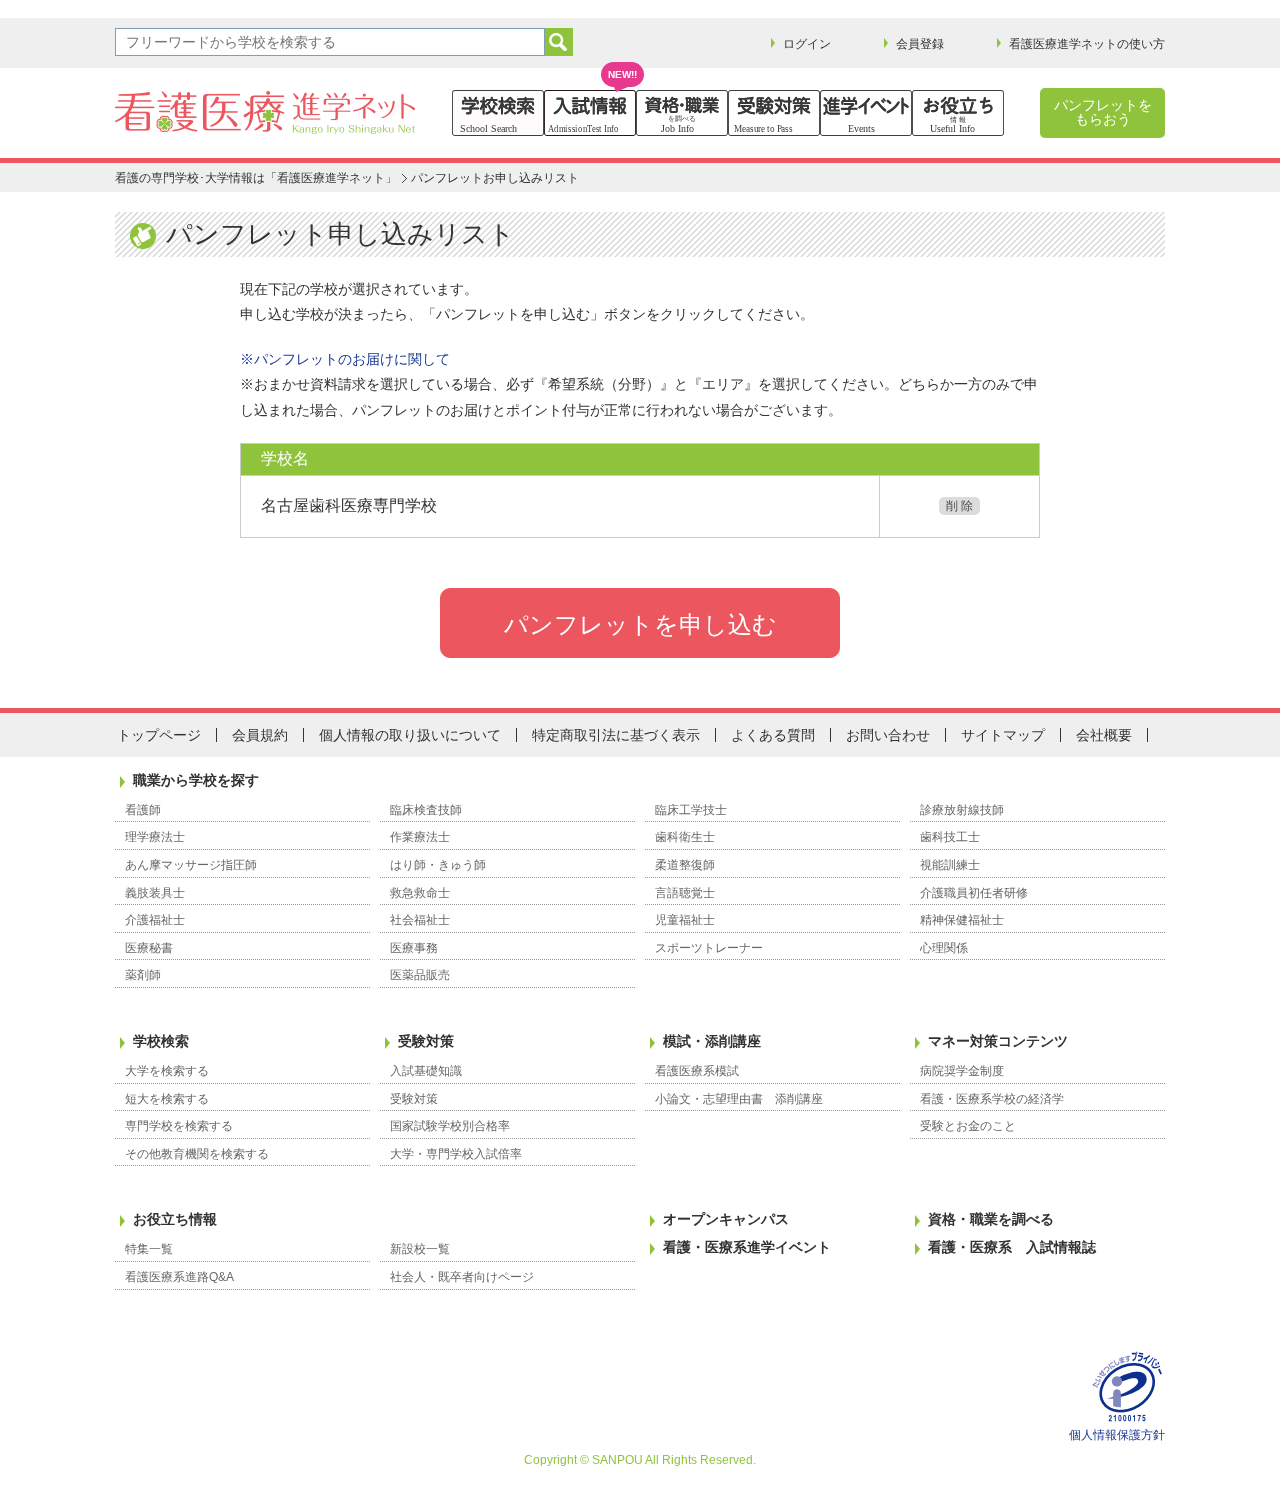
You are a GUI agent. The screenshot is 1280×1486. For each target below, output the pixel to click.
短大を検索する (167, 1099)
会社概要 (1104, 735)
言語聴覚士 (685, 893)
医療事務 (414, 948)
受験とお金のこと (968, 1126)
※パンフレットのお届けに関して (345, 359)
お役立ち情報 (175, 1219)
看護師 (143, 810)
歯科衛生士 (685, 837)
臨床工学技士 (691, 810)
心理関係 (944, 948)
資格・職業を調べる (991, 1219)
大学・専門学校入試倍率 (456, 1154)
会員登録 (920, 44)
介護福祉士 (155, 920)
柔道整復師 (685, 865)
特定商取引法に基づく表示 (616, 735)
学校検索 (161, 1041)
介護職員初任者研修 (974, 893)
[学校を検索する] (498, 113)
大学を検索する (167, 1071)
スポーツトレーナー (709, 948)
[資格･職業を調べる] (682, 113)
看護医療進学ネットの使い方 (1087, 44)
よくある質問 (773, 735)
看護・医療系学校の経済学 (992, 1099)
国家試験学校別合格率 (450, 1126)
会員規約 (260, 735)
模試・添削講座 (712, 1041)
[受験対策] (774, 113)
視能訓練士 (950, 865)
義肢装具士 (155, 893)
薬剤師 (143, 975)
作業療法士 (420, 837)
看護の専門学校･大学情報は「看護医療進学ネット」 (256, 178)
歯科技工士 (950, 837)
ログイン (807, 44)
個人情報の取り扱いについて (410, 735)
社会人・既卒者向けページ (462, 1277)
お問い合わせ (888, 735)
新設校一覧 (420, 1249)
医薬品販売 (420, 975)
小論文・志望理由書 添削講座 (739, 1099)
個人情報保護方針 (1117, 1435)
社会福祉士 (420, 920)
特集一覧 (149, 1249)
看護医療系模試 (697, 1071)
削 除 (959, 506)
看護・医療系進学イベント (747, 1247)
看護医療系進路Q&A (179, 1277)
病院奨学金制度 (962, 1071)
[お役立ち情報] (958, 113)
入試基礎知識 (426, 1071)
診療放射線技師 (962, 810)
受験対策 (426, 1041)
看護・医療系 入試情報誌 (1012, 1247)
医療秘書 (149, 948)
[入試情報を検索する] (590, 113)
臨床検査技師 (426, 810)
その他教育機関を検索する (197, 1154)
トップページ (159, 735)
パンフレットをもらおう (1103, 112)
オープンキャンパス (726, 1219)
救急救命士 (420, 893)
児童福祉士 (685, 920)
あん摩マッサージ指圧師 (191, 865)
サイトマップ (1003, 735)
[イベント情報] (866, 113)
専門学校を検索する (179, 1126)
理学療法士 (155, 837)
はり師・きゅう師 (438, 865)
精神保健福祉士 (962, 920)
